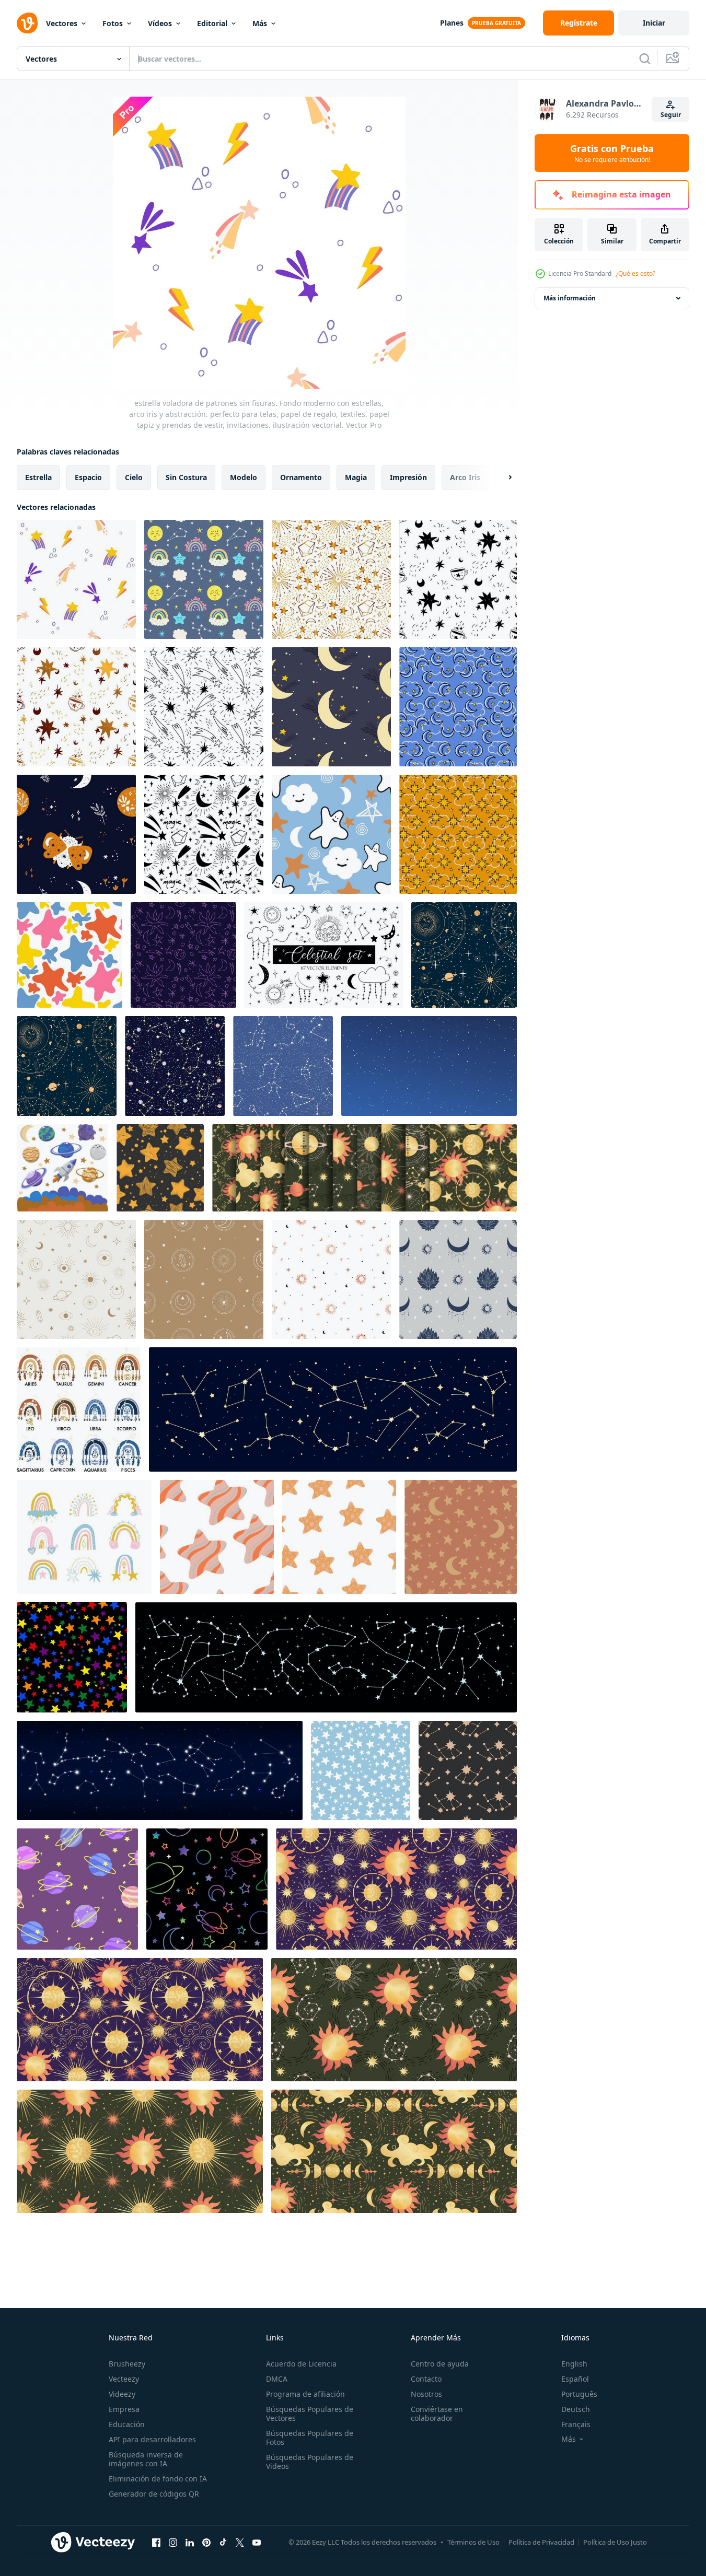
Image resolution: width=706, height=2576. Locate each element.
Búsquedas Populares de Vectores (310, 2414)
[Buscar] (645, 59)
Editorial (212, 23)
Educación (127, 2424)
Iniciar (654, 23)
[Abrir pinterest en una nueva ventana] (206, 2542)
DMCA (277, 2379)
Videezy (122, 2394)
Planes (452, 23)
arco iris (465, 477)
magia (356, 477)
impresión (408, 477)
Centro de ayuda (440, 2364)
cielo (134, 477)
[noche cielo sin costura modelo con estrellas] (468, 1770)
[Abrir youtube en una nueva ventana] (257, 2542)
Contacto (426, 2379)
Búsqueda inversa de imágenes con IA (146, 2459)
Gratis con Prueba (612, 153)
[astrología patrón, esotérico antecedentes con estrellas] (67, 1066)
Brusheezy (127, 2364)
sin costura (186, 477)
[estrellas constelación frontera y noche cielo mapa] (160, 1770)
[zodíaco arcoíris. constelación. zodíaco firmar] (79, 1409)
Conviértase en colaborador (437, 2414)
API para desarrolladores (152, 2439)
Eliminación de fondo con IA (158, 2479)
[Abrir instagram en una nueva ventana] (173, 2542)
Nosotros (426, 2394)
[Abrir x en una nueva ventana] (240, 2542)
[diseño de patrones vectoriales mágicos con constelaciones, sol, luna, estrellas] (204, 1279)
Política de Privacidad (541, 2542)
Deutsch (576, 2409)
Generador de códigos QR (154, 2494)
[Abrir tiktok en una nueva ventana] (223, 2542)
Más (260, 23)
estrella (38, 477)
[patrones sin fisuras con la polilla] (76, 834)
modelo (244, 477)
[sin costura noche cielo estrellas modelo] (207, 1889)
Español (575, 2379)
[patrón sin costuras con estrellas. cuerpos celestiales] (217, 1537)
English (574, 2364)
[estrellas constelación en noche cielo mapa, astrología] (326, 1657)
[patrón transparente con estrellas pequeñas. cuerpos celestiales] (339, 1537)
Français (576, 2424)
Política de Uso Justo (615, 2542)
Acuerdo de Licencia (301, 2364)
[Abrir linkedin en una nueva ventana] (190, 2542)
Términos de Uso (473, 2542)
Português (579, 2394)
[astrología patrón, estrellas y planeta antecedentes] (464, 955)
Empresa (124, 2409)
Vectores (62, 23)
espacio (88, 477)
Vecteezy (124, 2379)
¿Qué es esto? (635, 273)
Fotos (113, 23)
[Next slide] (501, 477)
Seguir (671, 115)
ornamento (301, 477)
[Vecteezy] (27, 23)
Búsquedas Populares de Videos (310, 2462)
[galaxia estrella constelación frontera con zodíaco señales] (333, 1409)
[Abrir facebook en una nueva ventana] (156, 2542)
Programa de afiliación (305, 2394)
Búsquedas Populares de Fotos (310, 2438)
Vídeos (160, 23)
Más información (570, 298)
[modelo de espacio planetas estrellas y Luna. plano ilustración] (77, 1889)
